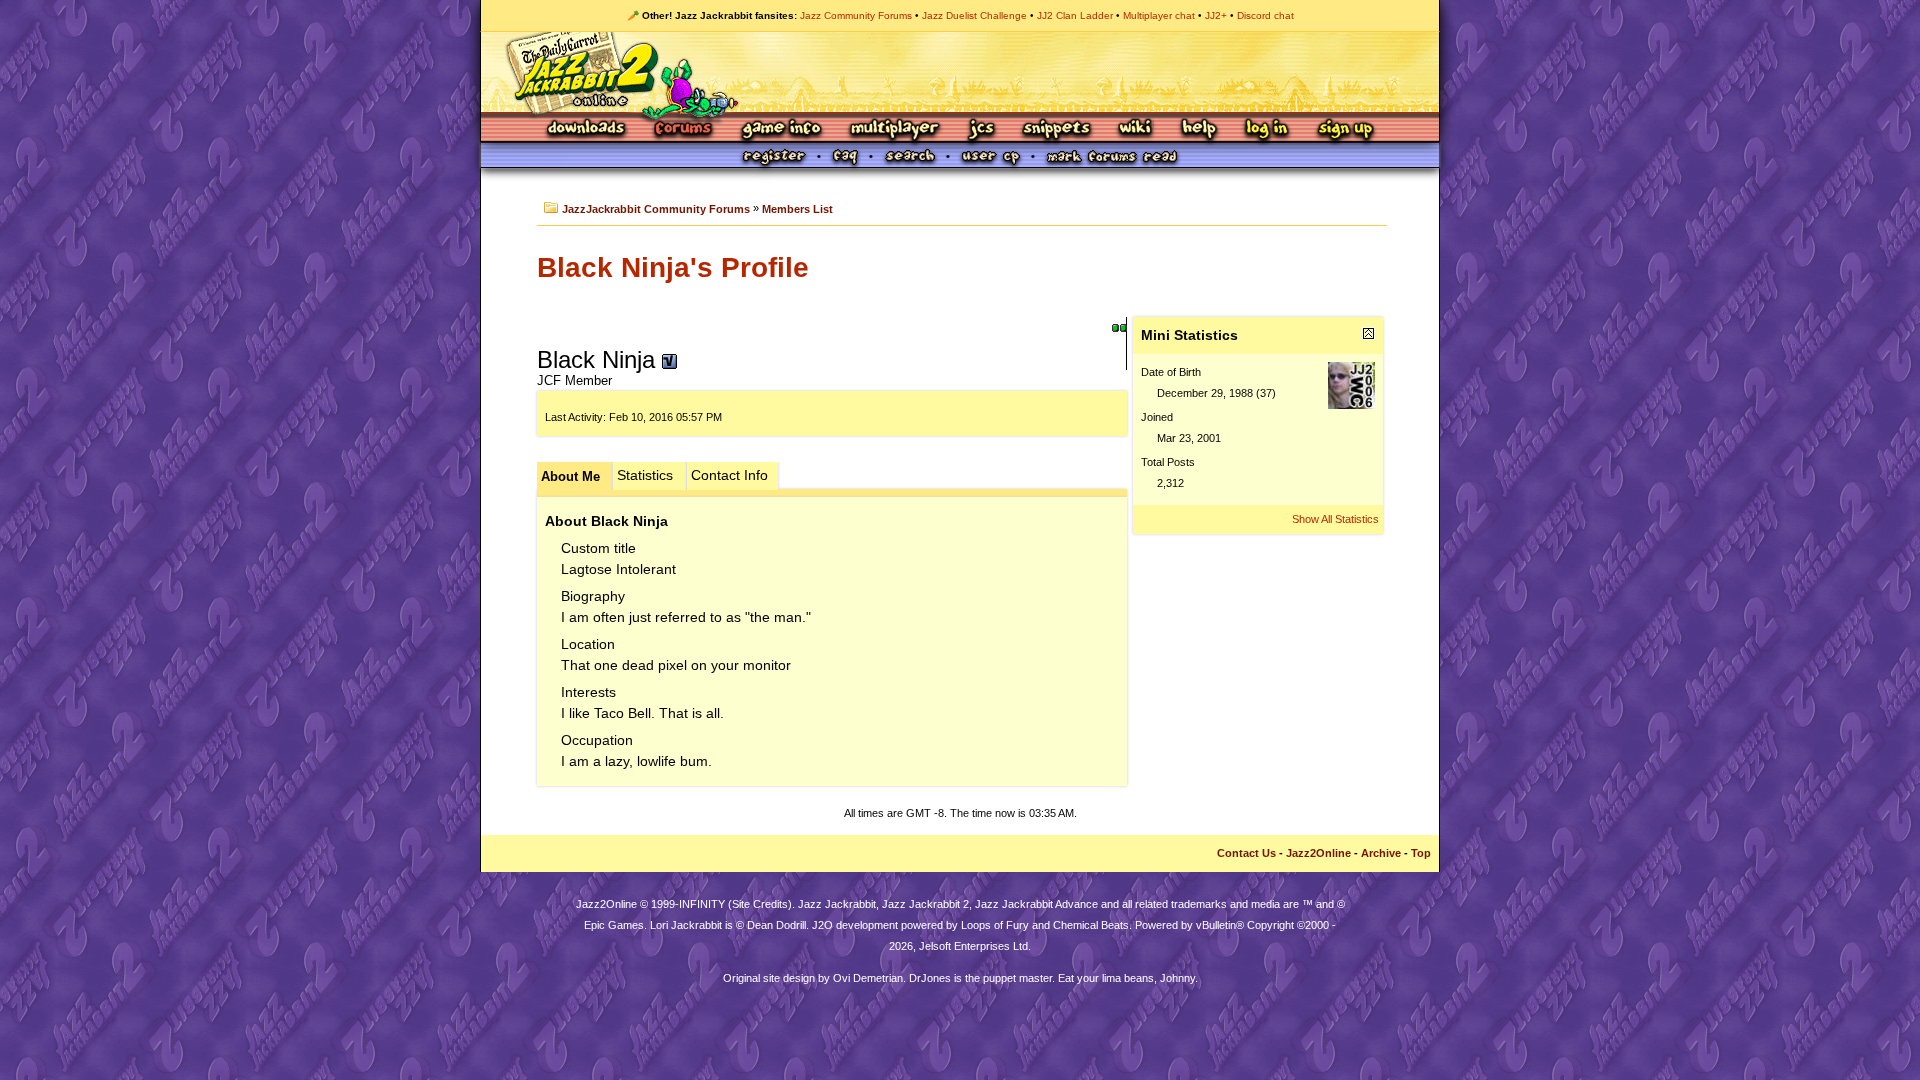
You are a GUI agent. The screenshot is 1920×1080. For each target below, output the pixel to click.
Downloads (587, 129)
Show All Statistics (1335, 519)
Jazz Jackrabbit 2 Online (959, 72)
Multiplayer (894, 129)
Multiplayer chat (1159, 15)
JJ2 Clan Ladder (1075, 15)
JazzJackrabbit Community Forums (656, 209)
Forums (684, 129)
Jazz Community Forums (856, 15)
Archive (1381, 853)
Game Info (781, 129)
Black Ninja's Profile (673, 267)
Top (1421, 853)
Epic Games (614, 925)
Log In (1267, 129)
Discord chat (1265, 15)
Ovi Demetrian (868, 978)
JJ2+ (1216, 15)
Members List (797, 209)
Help (1199, 129)
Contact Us (1246, 853)
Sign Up (1345, 129)
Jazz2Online (1318, 853)
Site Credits (760, 904)
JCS (981, 129)
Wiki (1136, 129)
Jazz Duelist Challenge (974, 15)
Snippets (1057, 129)
